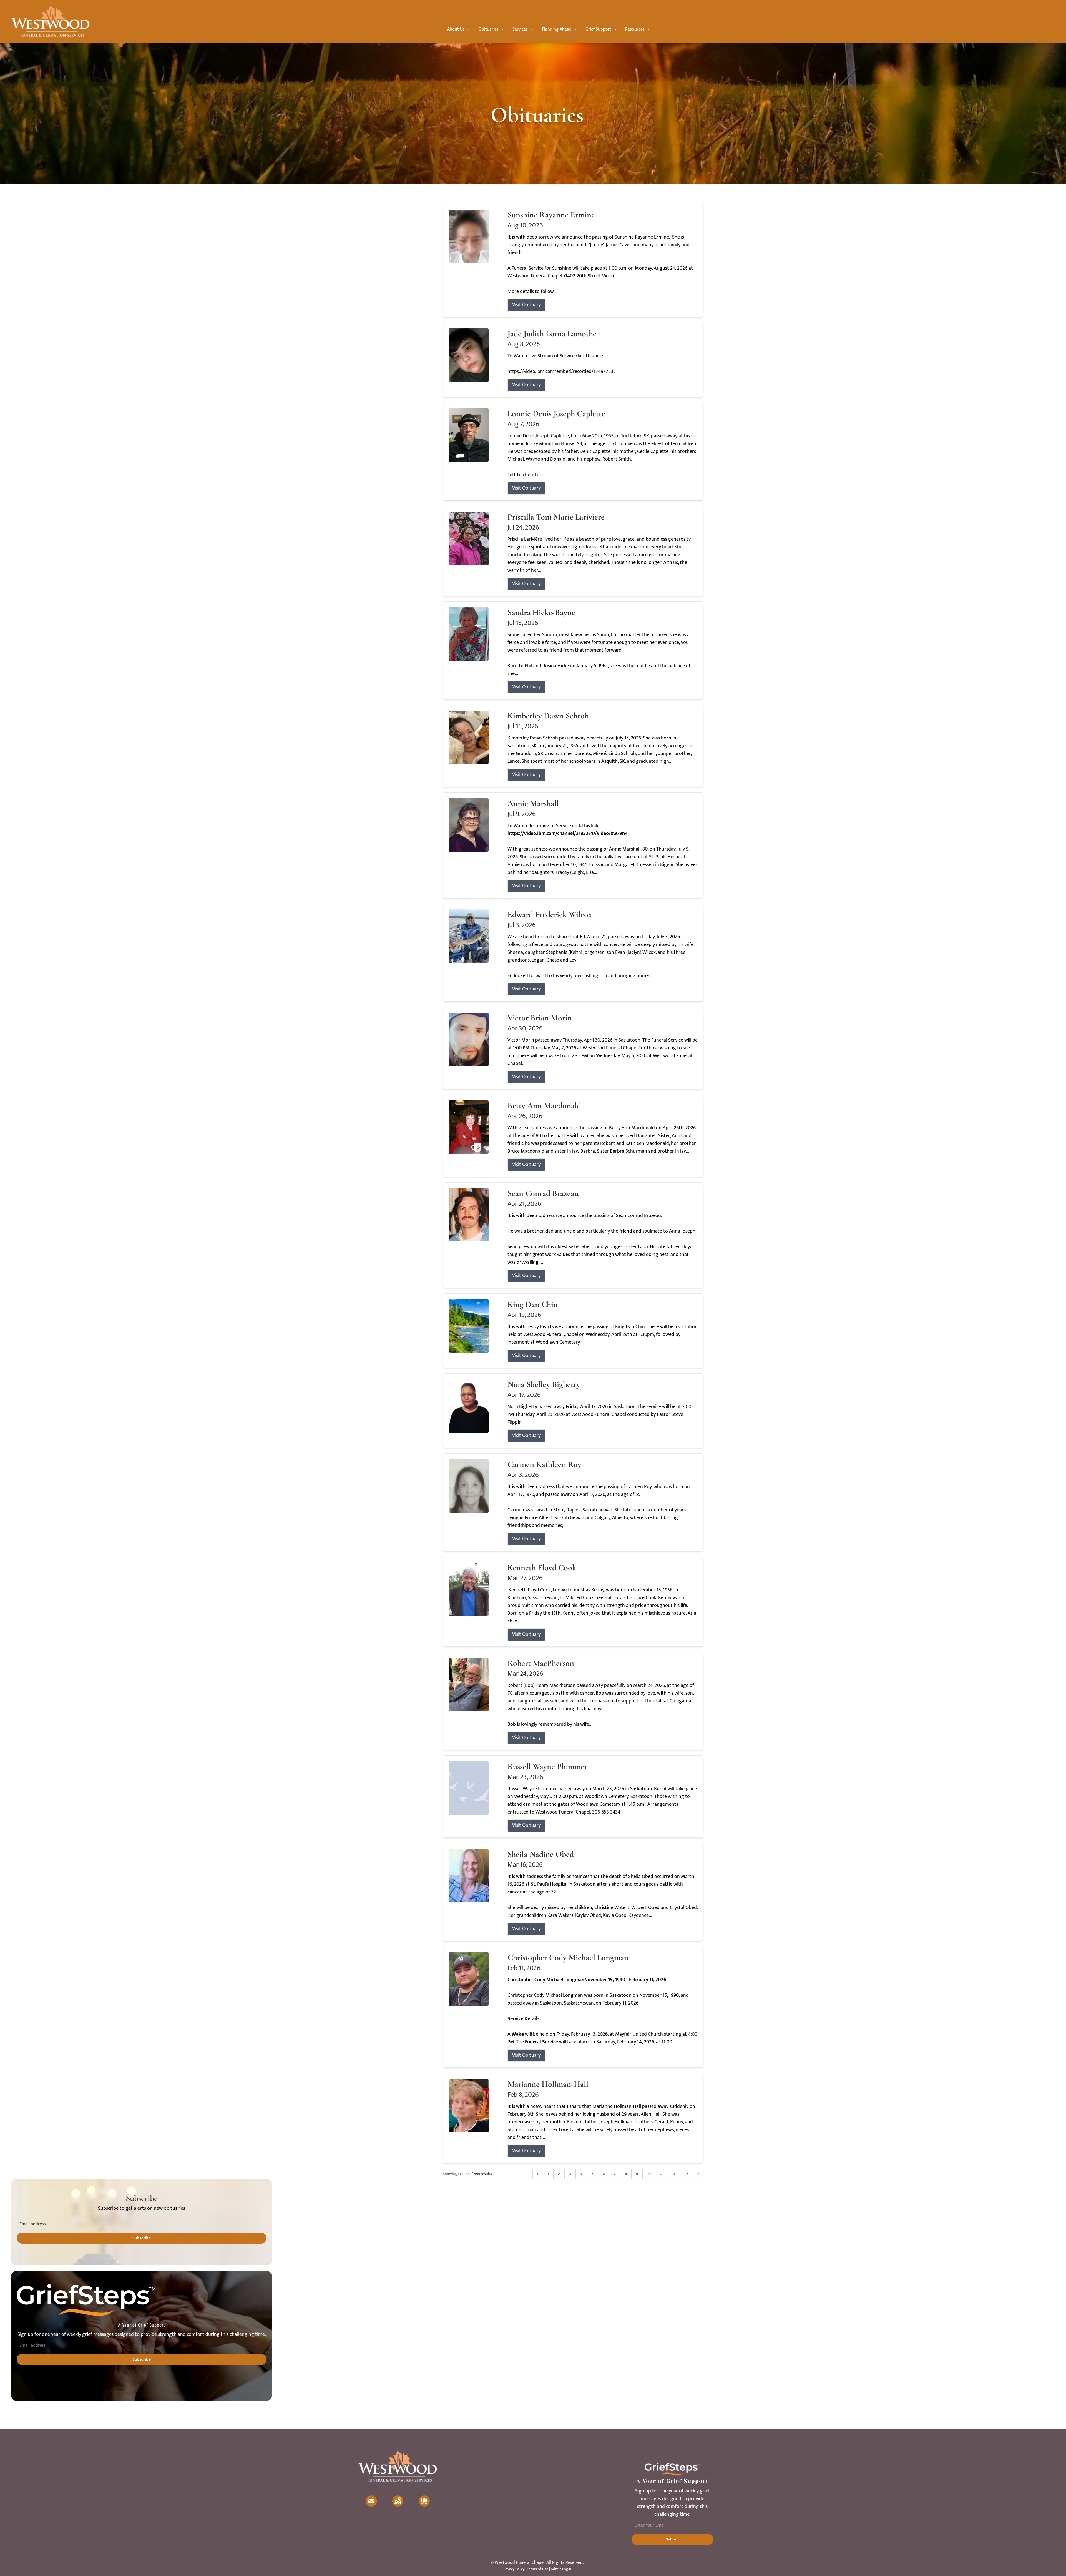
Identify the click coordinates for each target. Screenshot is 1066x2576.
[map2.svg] (398, 2501)
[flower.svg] (424, 2501)
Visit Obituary (526, 305)
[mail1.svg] (371, 2501)
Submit (672, 2539)
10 (649, 2174)
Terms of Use (538, 2569)
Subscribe (142, 2238)
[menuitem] (459, 29)
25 (687, 2174)
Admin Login (561, 2569)
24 (673, 2174)
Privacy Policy (514, 2569)
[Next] (698, 2174)
